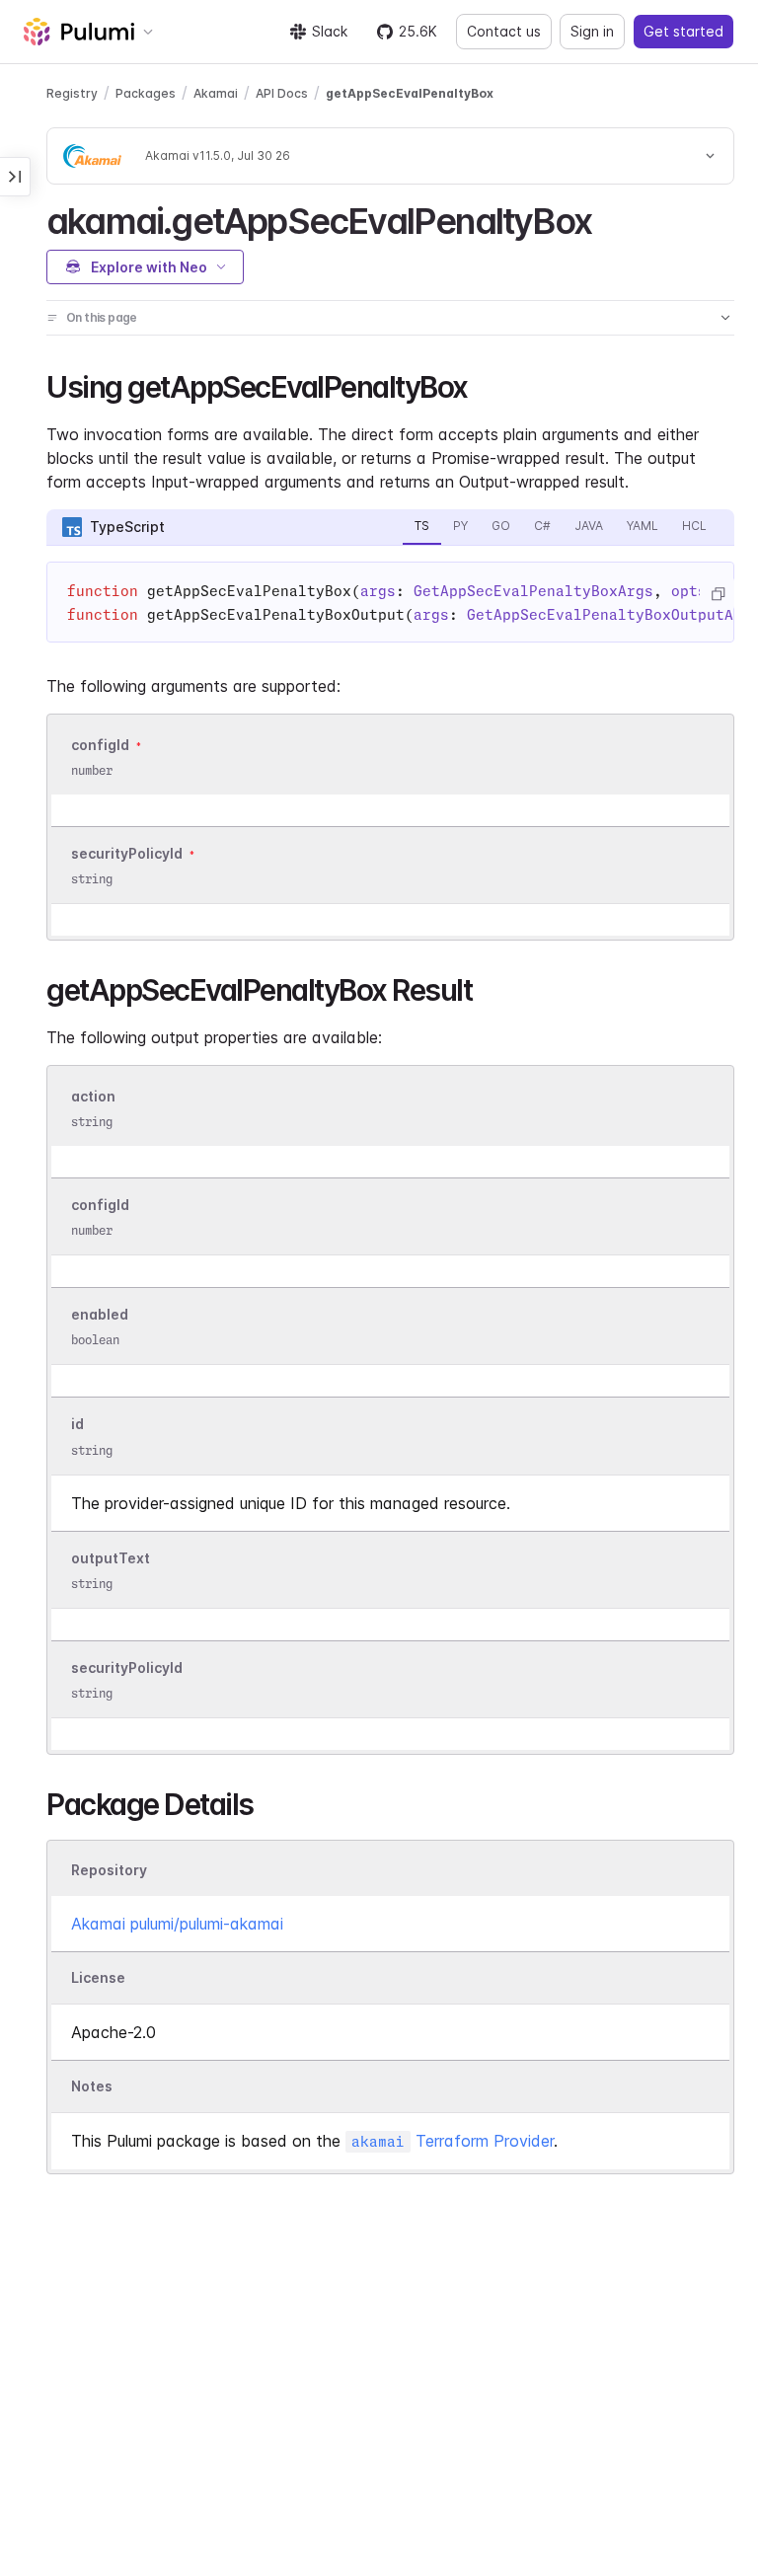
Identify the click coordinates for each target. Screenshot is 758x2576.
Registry (72, 93)
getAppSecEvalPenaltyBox (410, 93)
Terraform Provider (453, 2141)
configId (100, 745)
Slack (330, 31)
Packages (146, 93)
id (77, 1425)
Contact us (504, 31)
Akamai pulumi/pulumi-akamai (177, 1924)
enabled (100, 1314)
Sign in (592, 31)
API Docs (282, 93)
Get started (683, 31)
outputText (111, 1558)
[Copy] (718, 594)
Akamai (216, 93)
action (93, 1096)
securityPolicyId (127, 853)
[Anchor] (608, 218)
